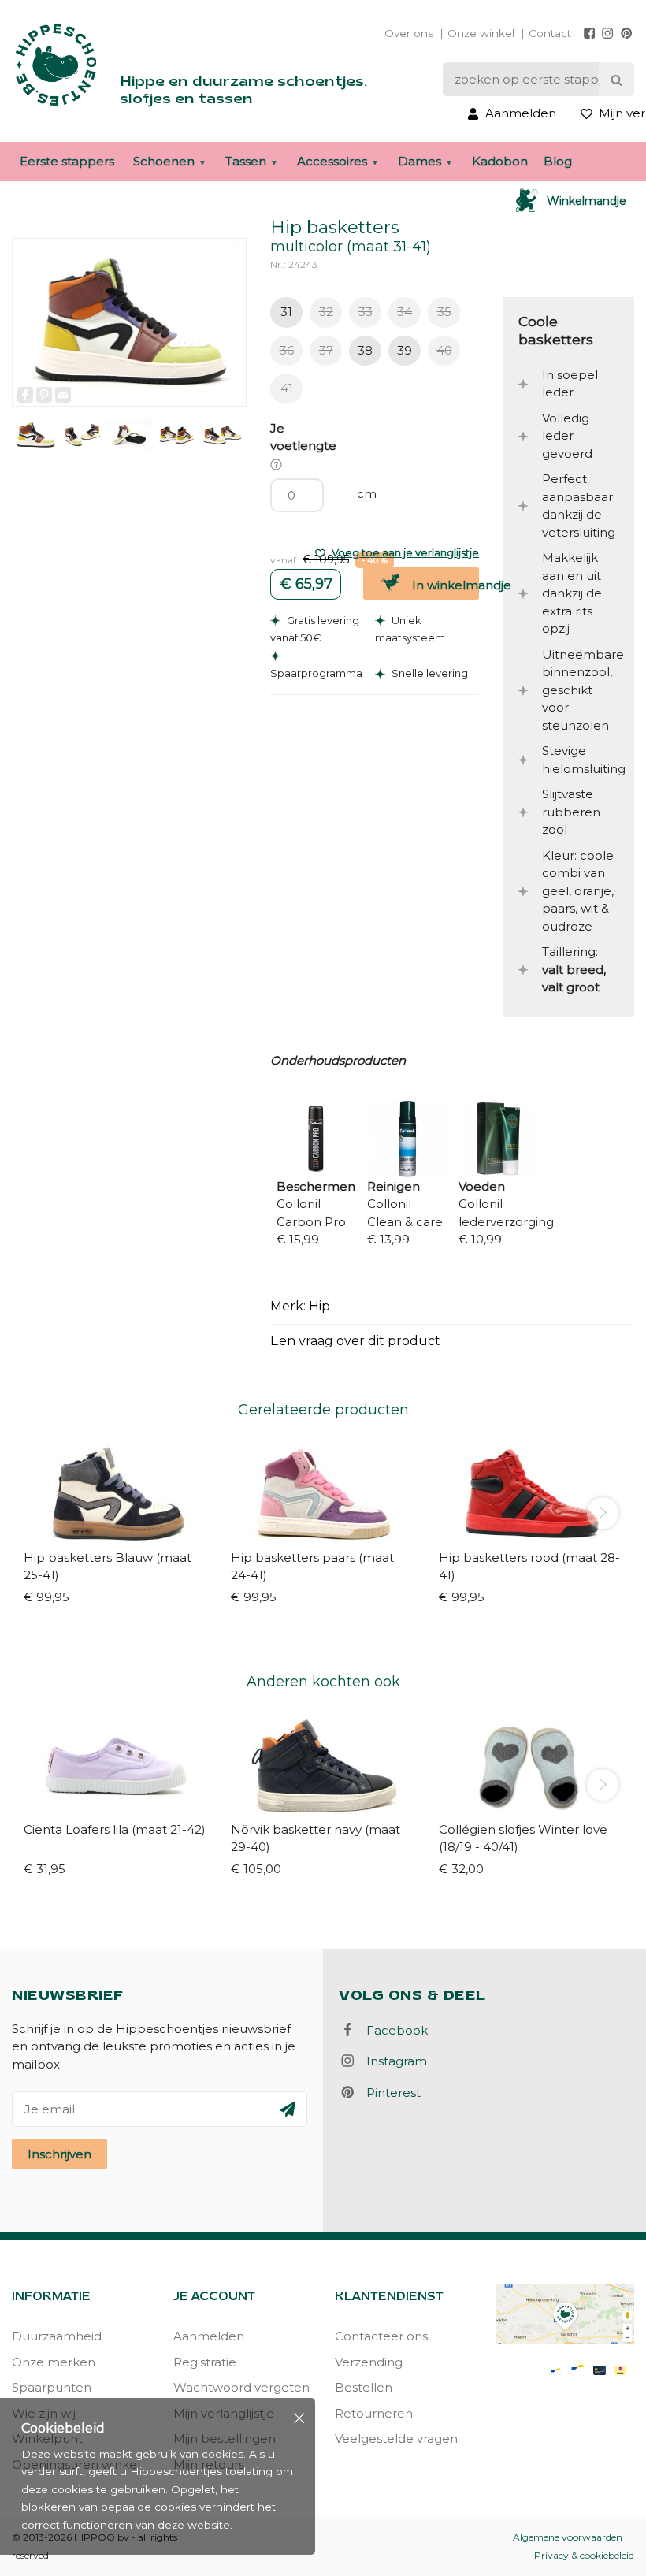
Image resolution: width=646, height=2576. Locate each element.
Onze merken (54, 2362)
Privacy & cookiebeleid (584, 2555)
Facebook (392, 2030)
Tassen (246, 161)
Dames (420, 161)
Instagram (392, 2061)
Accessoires (332, 161)
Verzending (369, 2362)
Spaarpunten (52, 2387)
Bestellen (364, 2387)
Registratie (205, 2362)
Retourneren (374, 2413)
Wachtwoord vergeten (241, 2387)
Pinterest (389, 2093)
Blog (558, 161)
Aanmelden (209, 2336)
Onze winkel (481, 33)
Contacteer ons (381, 2336)
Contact (550, 33)
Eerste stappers (67, 161)
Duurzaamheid (57, 2336)
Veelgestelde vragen (396, 2438)
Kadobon (500, 161)
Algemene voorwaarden (568, 2537)
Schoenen (164, 161)
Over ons (409, 33)
